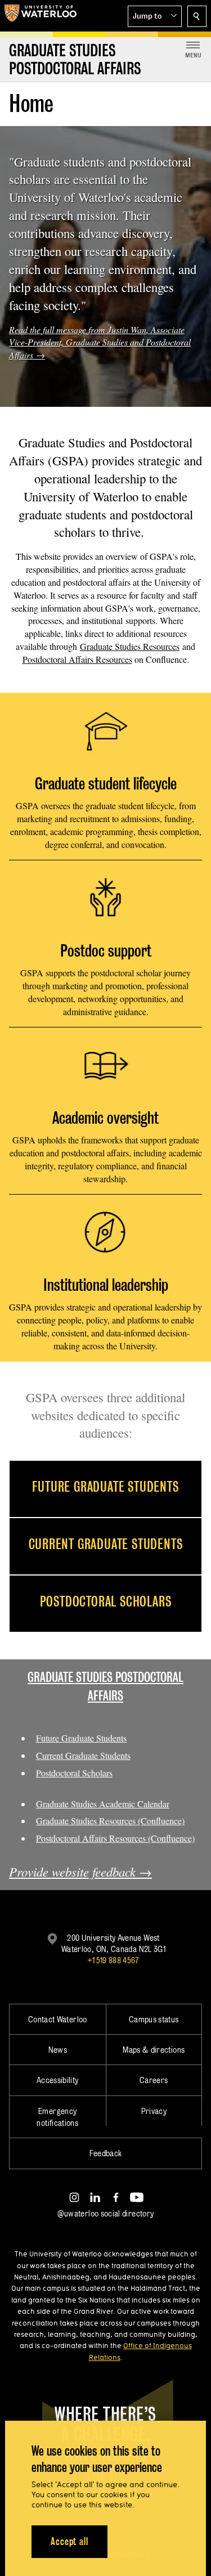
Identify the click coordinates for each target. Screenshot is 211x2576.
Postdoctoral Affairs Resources (77, 659)
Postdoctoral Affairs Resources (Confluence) (115, 1838)
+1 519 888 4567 (113, 1960)
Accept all (69, 2541)
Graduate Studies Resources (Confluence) (110, 1821)
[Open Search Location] (197, 16)
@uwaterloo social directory (106, 2213)
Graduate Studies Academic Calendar (103, 1804)
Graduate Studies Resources (130, 646)
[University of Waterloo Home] (41, 16)
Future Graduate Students (81, 1738)
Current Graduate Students (83, 1755)
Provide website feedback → (80, 1872)
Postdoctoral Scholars (74, 1773)
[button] (155, 16)
